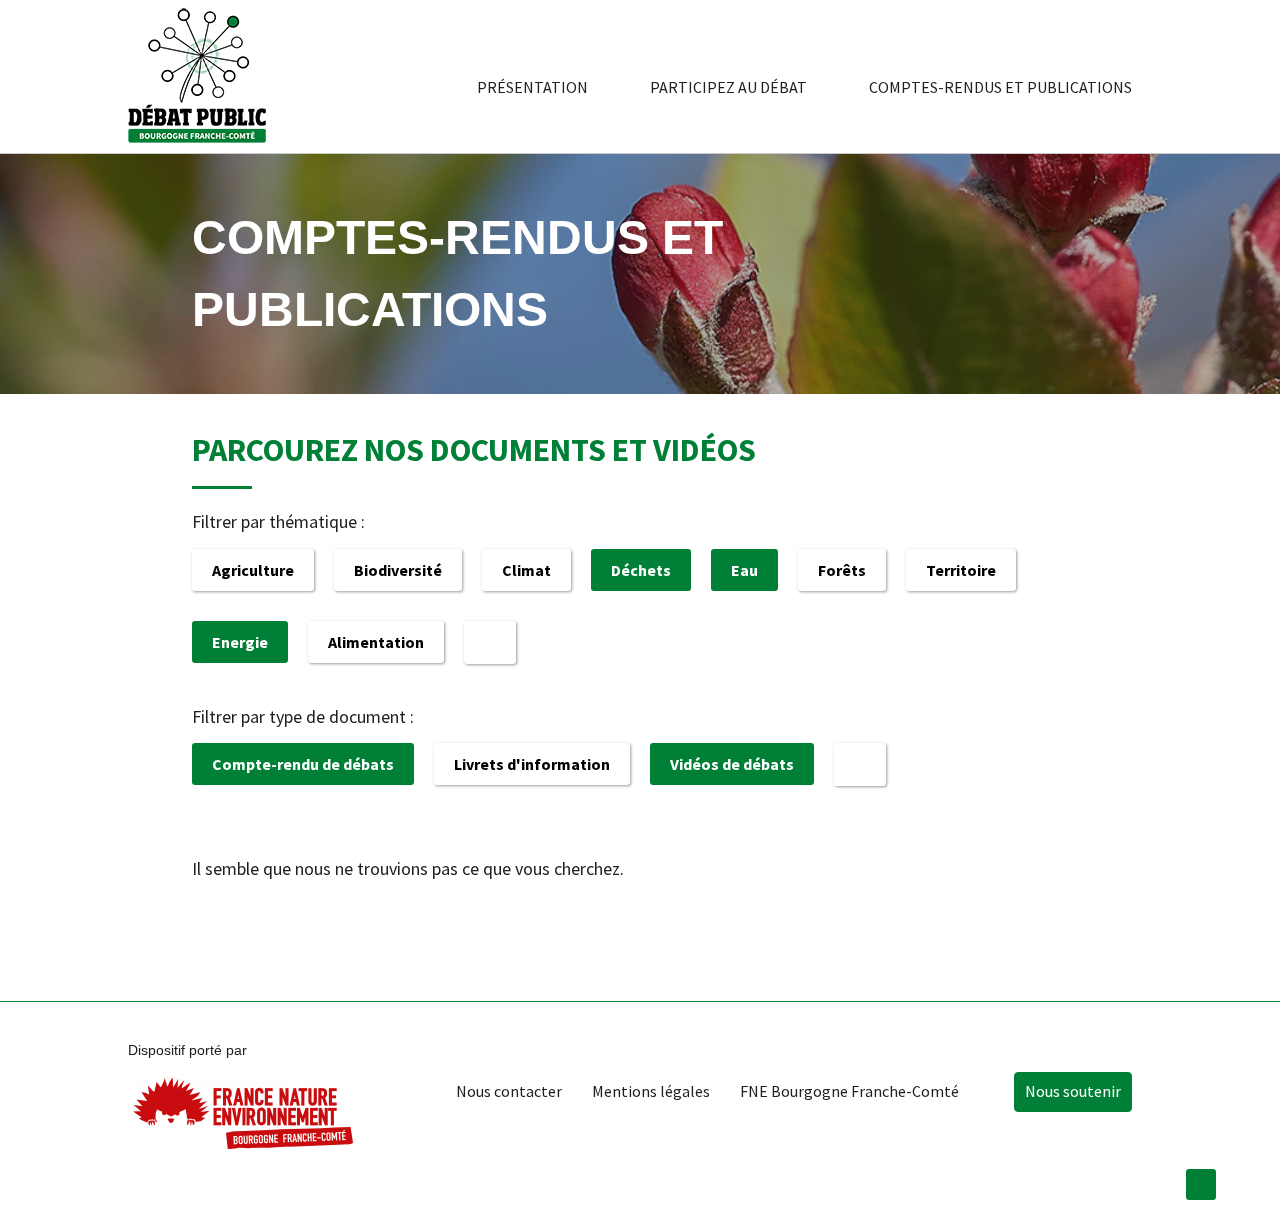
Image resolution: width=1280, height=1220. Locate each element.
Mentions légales (651, 1091)
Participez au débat (728, 87)
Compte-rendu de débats (303, 764)
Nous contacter (509, 1091)
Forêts (842, 570)
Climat (526, 570)
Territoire (961, 570)
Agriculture (253, 570)
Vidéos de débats (732, 764)
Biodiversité (398, 570)
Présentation (532, 87)
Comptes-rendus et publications (1000, 87)
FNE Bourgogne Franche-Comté (849, 1091)
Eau (744, 570)
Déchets (641, 570)
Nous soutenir (1073, 1091)
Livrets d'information (532, 764)
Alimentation (376, 642)
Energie (240, 642)
